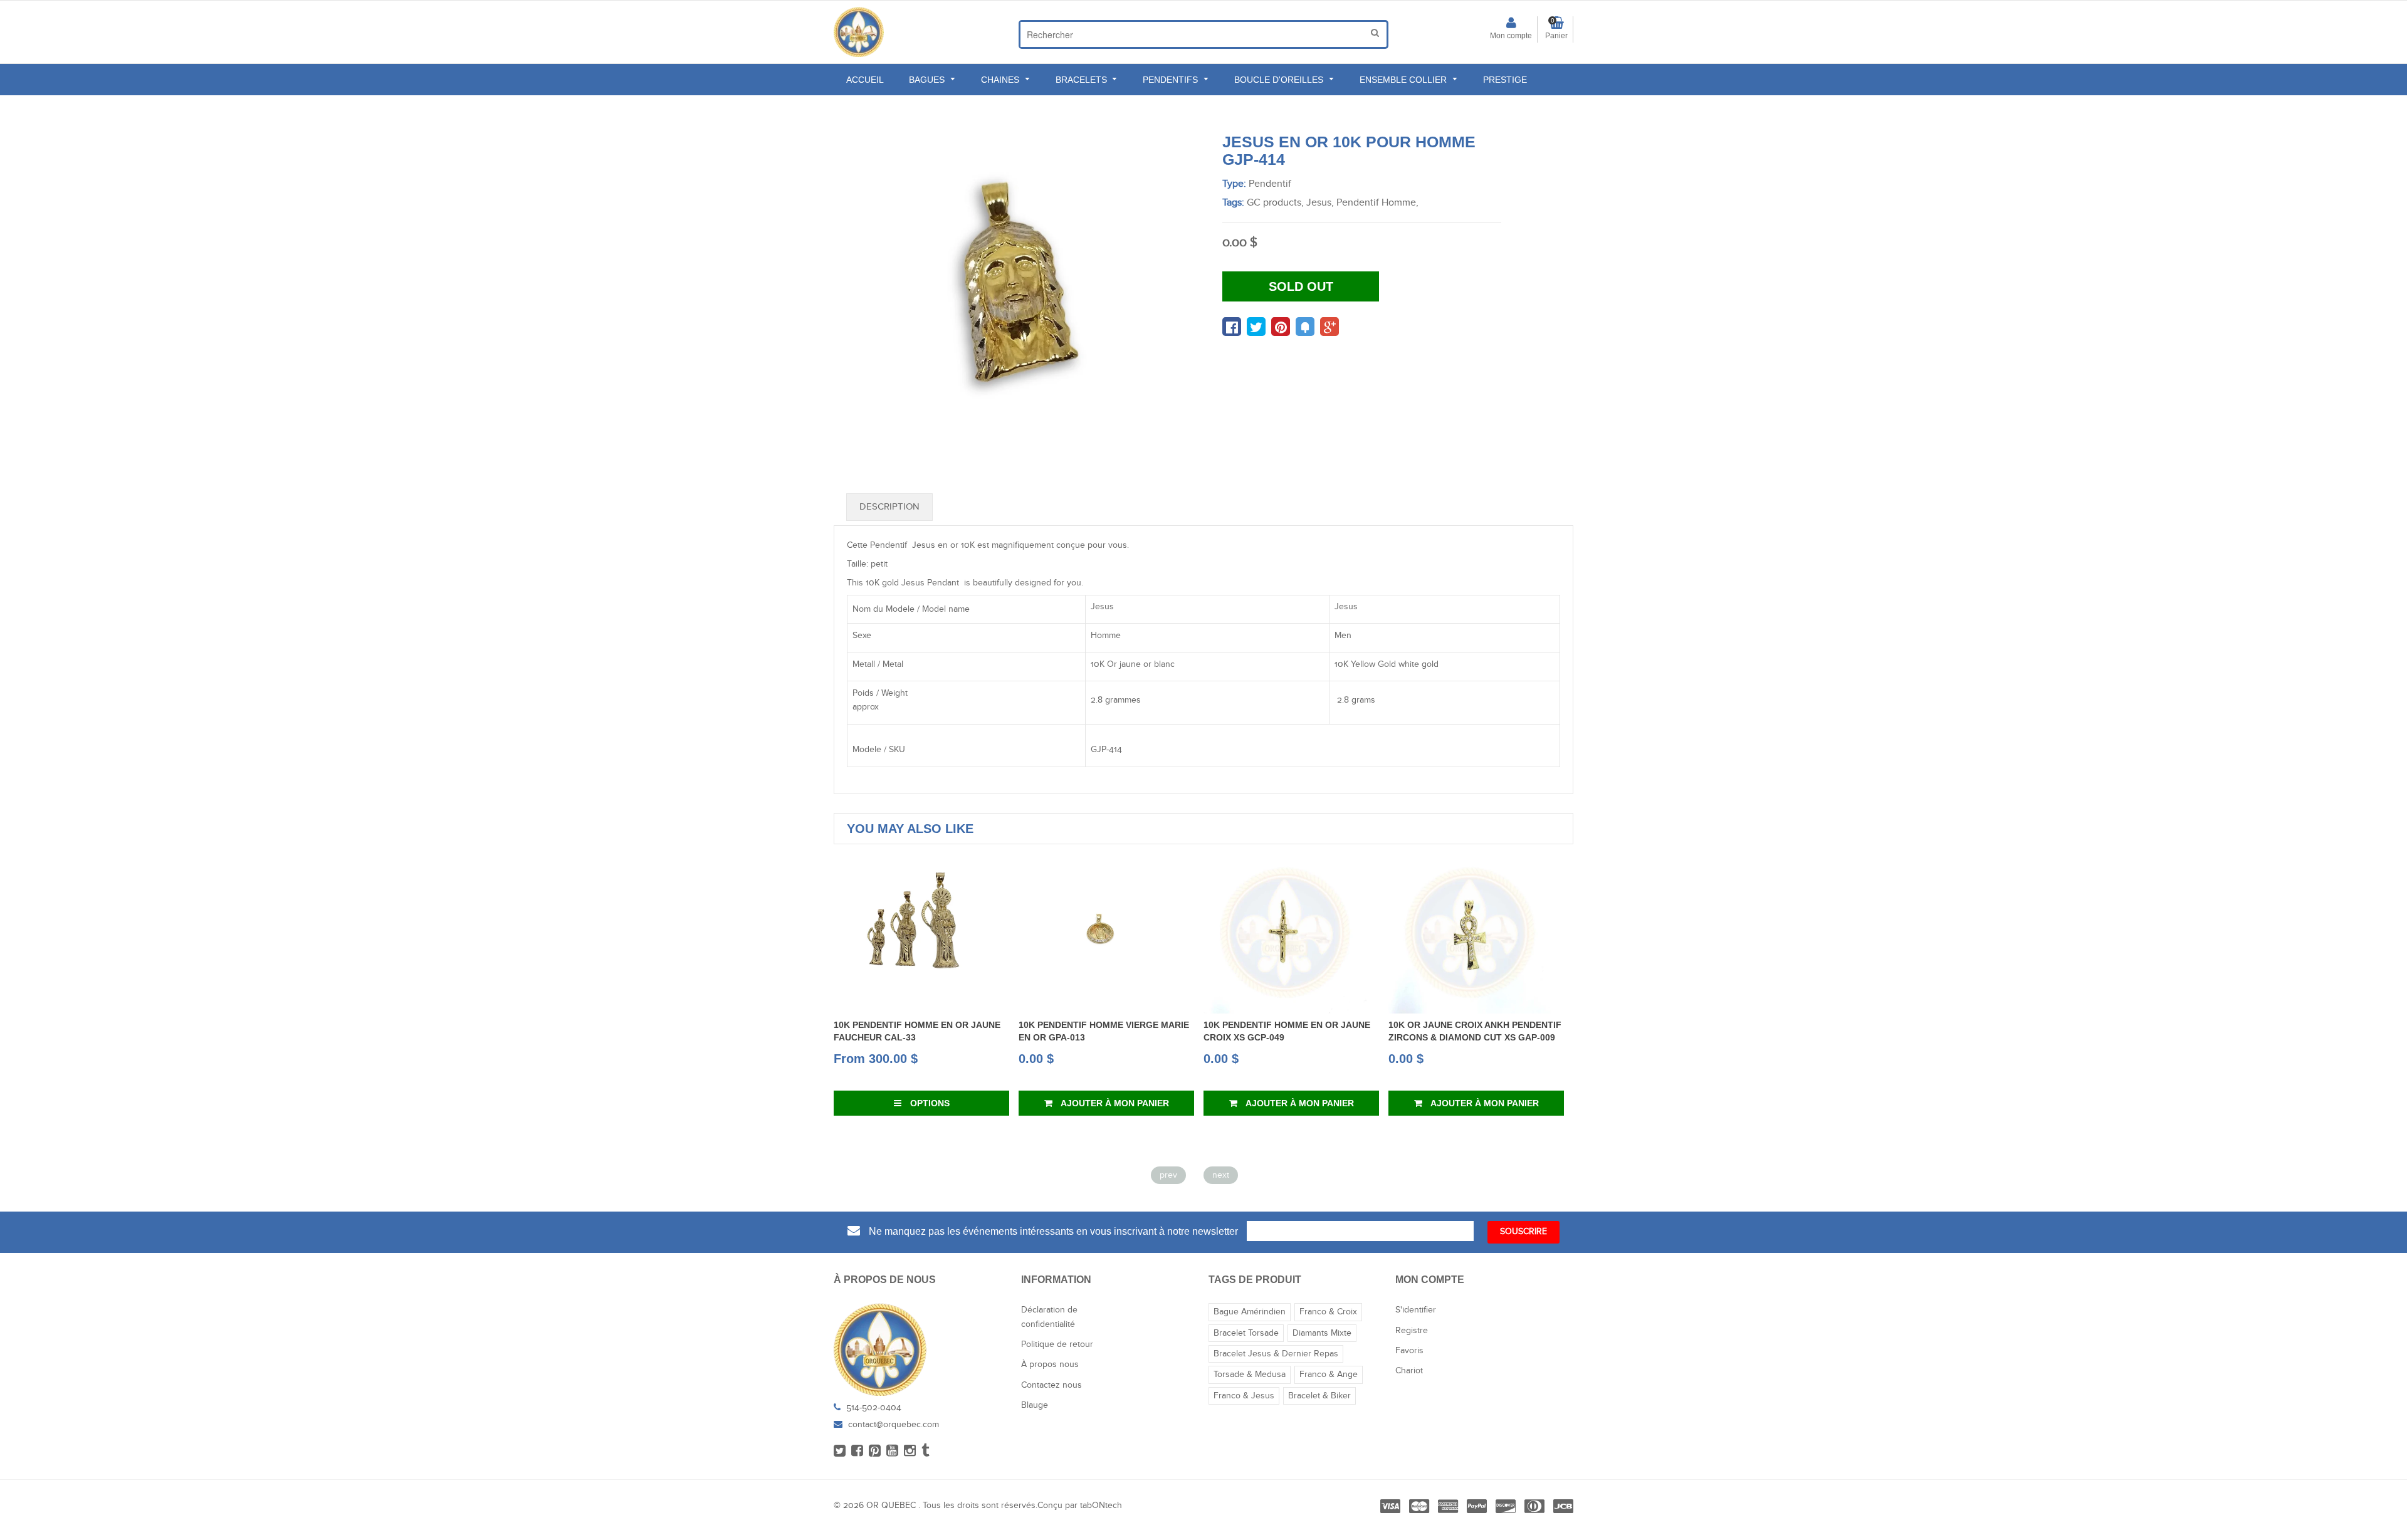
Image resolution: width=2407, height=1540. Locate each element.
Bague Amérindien (1250, 1312)
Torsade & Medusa (1250, 1375)
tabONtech (1101, 1506)
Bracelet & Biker (1319, 1396)
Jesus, (1320, 203)
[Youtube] (892, 1452)
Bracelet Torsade (1246, 1333)
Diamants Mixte (1322, 1333)
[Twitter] (840, 1452)
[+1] (1329, 327)
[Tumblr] (926, 1452)
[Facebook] (857, 1452)
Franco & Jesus (1244, 1396)
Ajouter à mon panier (997, 1103)
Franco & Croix (1328, 1312)
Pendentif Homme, (1377, 203)
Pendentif (1270, 184)
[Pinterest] (875, 1452)
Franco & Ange (1329, 1375)
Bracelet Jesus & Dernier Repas (1276, 1354)
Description (889, 507)
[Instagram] (910, 1452)
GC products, (1275, 203)
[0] (1232, 327)
